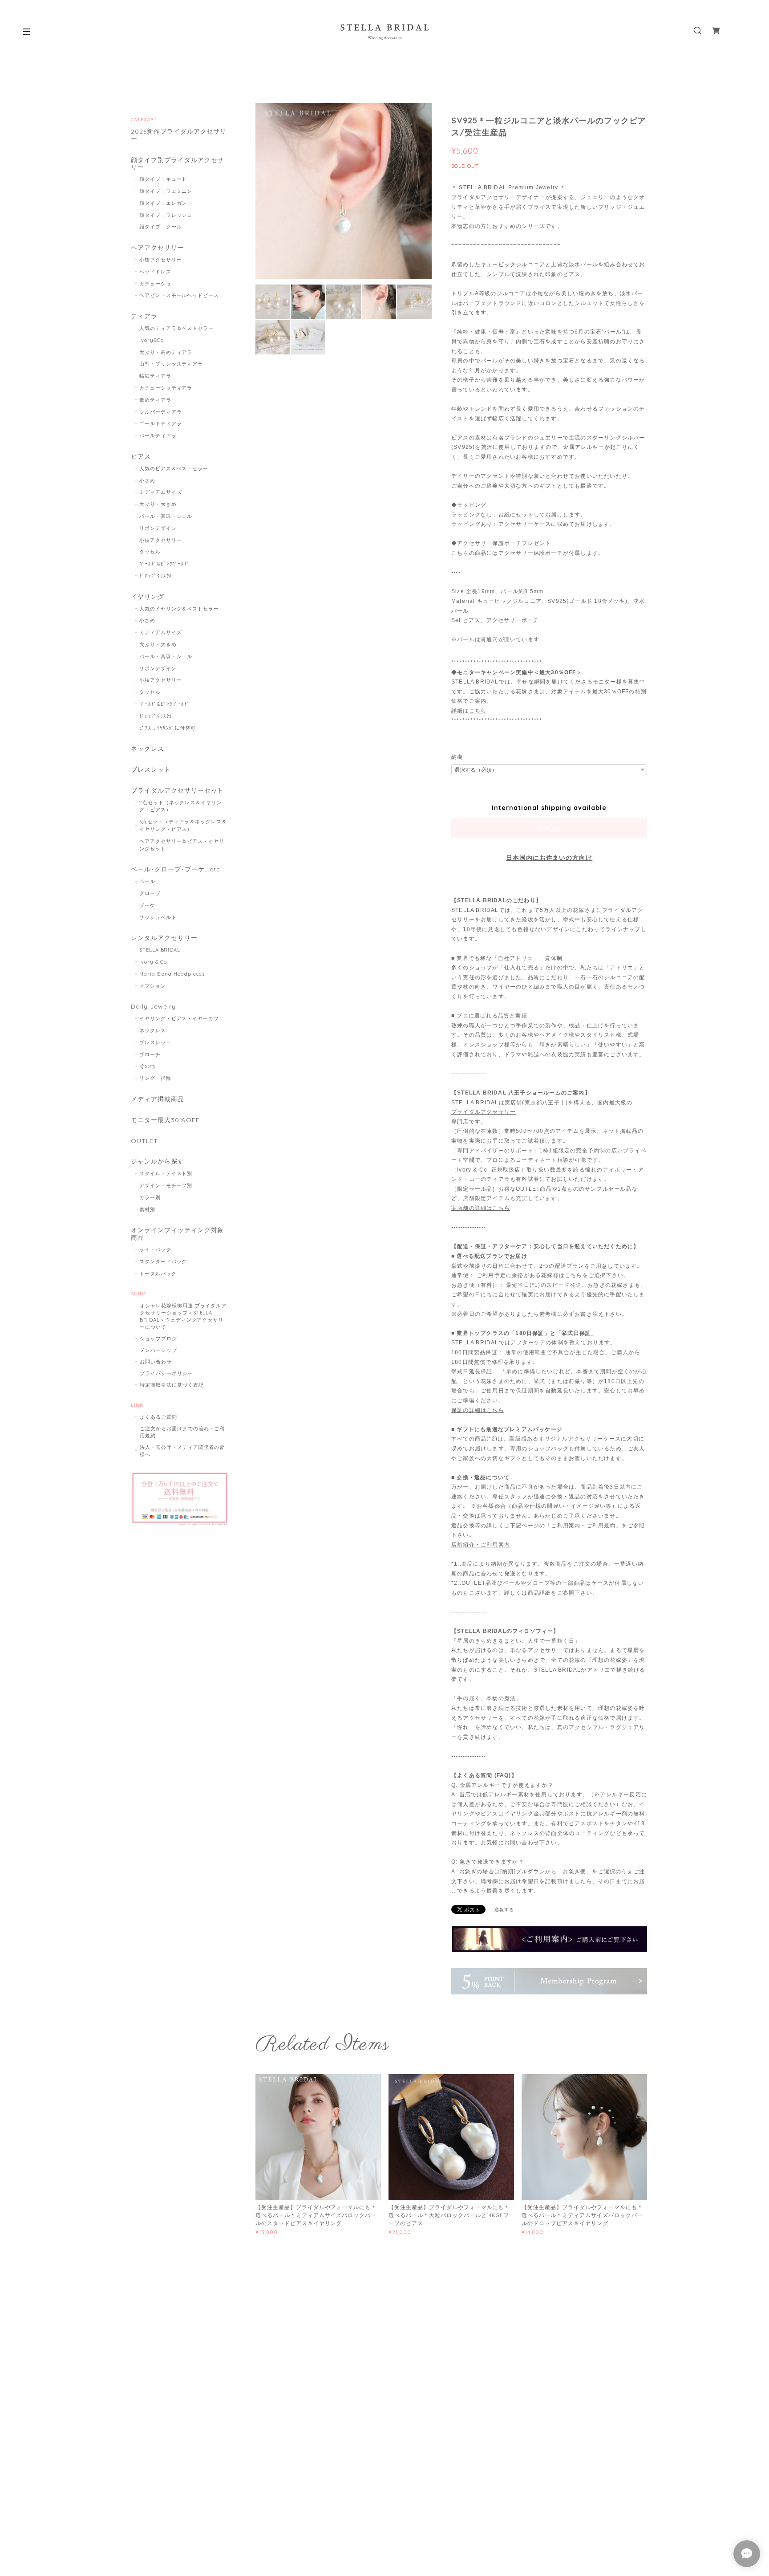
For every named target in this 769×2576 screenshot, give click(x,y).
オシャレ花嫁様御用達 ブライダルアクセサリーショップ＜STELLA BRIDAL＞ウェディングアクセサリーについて (183, 1316)
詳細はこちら (469, 711)
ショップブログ (158, 1339)
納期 (457, 757)
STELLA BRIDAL (160, 950)
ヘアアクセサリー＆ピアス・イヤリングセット (182, 845)
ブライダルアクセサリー (484, 1112)
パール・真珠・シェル (166, 516)
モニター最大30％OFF (165, 1120)
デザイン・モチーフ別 (166, 1185)
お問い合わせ (156, 1362)
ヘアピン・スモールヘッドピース (179, 295)
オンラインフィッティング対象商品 (177, 1234)
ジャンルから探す (158, 1162)
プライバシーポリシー (166, 1373)
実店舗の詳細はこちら (481, 1208)
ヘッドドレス (155, 272)
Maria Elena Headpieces (172, 974)
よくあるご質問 (158, 1417)
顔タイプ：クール (161, 227)
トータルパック (158, 1274)
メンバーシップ (158, 1350)
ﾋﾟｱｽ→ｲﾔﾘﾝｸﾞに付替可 (168, 728)
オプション (153, 986)
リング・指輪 (155, 1078)
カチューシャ (155, 284)
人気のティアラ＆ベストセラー (176, 328)
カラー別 (150, 1197)
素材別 (147, 1209)
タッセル (150, 552)
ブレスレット (151, 770)
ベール (147, 881)
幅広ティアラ (155, 376)
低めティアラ (155, 400)
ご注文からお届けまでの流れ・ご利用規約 (182, 1432)
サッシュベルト (158, 917)
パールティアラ (158, 435)
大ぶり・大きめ (158, 504)
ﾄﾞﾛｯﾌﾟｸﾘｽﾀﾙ (156, 576)
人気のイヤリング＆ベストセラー (179, 609)
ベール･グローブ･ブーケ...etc (176, 869)
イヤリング (148, 597)
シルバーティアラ (161, 412)
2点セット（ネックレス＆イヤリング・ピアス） (181, 806)
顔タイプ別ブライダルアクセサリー (177, 164)
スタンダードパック (163, 1262)
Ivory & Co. (154, 962)
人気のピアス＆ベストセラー (174, 468)
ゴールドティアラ (161, 423)
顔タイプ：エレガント (166, 203)
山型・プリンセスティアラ (171, 364)
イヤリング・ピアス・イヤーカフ (179, 1018)
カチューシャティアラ (166, 388)
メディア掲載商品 (158, 1099)
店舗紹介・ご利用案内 (481, 1545)
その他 (147, 1066)
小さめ (147, 480)
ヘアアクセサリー (158, 248)
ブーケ (147, 905)
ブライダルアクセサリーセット (177, 791)
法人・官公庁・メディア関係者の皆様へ (182, 1451)
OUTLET (144, 1141)
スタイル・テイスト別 (166, 1173)
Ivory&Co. (152, 340)
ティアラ (144, 316)
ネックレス (148, 749)
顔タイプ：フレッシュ (166, 215)
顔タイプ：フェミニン (166, 191)
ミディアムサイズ (161, 492)
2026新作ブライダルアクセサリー (179, 135)
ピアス (141, 457)
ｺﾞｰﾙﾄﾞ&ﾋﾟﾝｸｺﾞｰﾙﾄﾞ (165, 564)
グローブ (150, 893)
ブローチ (150, 1054)
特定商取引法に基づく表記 (172, 1385)
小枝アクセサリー (161, 260)
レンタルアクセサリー (164, 938)
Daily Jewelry (153, 1007)
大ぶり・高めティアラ (166, 352)
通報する (504, 1910)
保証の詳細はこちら (478, 1410)
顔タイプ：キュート (163, 179)
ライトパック (155, 1249)
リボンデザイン (158, 528)
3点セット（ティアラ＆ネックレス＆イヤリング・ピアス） (183, 825)
